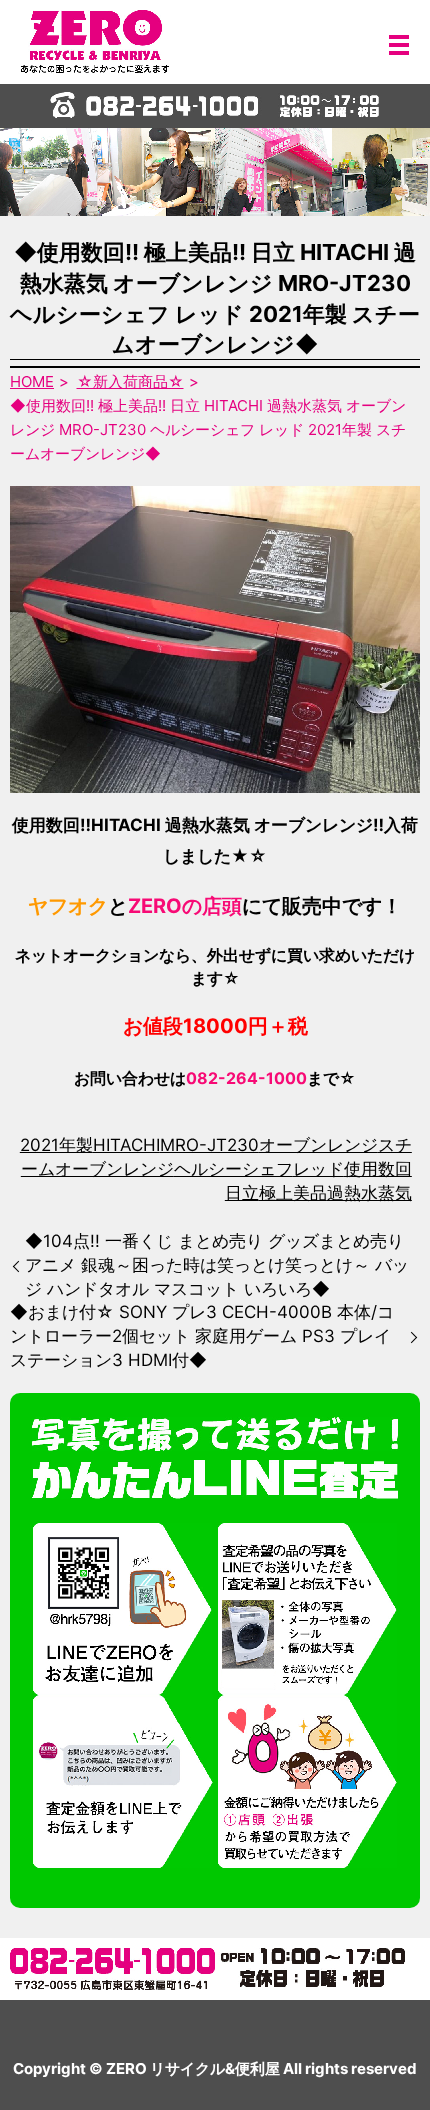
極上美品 (293, 1193)
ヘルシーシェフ (233, 1169)
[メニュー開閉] (399, 45)
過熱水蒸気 (369, 1193)
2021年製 (56, 1145)
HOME (32, 381)
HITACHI (126, 1145)
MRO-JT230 (209, 1145)
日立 (242, 1193)
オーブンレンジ (318, 1145)
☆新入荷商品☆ (130, 381)
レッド (318, 1169)
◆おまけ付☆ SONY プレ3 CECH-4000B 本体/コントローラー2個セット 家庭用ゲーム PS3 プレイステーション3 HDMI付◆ (202, 1336)
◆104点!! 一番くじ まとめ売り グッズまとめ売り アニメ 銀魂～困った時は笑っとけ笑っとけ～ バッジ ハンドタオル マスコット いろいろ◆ (217, 1265)
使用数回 (378, 1169)
